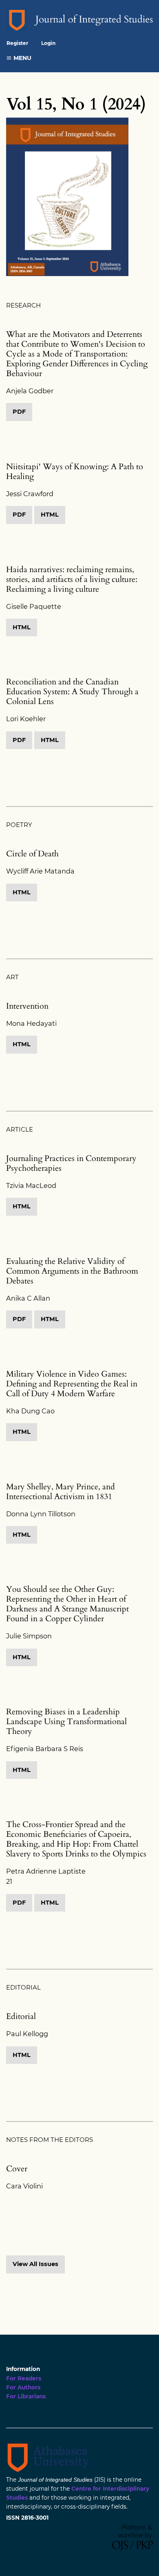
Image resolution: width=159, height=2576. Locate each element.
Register (17, 43)
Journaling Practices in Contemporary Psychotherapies (71, 1163)
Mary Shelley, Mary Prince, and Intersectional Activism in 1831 (61, 1492)
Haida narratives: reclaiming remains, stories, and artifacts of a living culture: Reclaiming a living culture (72, 579)
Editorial (21, 2016)
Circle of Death (32, 854)
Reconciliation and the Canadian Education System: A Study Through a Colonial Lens (72, 692)
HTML (50, 515)
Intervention (27, 1006)
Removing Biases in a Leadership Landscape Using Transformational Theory (66, 1721)
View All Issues (35, 2264)
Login (48, 43)
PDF (19, 412)
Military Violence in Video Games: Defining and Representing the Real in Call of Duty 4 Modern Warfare (72, 1384)
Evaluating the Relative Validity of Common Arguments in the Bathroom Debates (72, 1271)
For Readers (24, 2378)
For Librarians (26, 2396)
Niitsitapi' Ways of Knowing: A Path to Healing (75, 471)
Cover (17, 2169)
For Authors (23, 2387)
